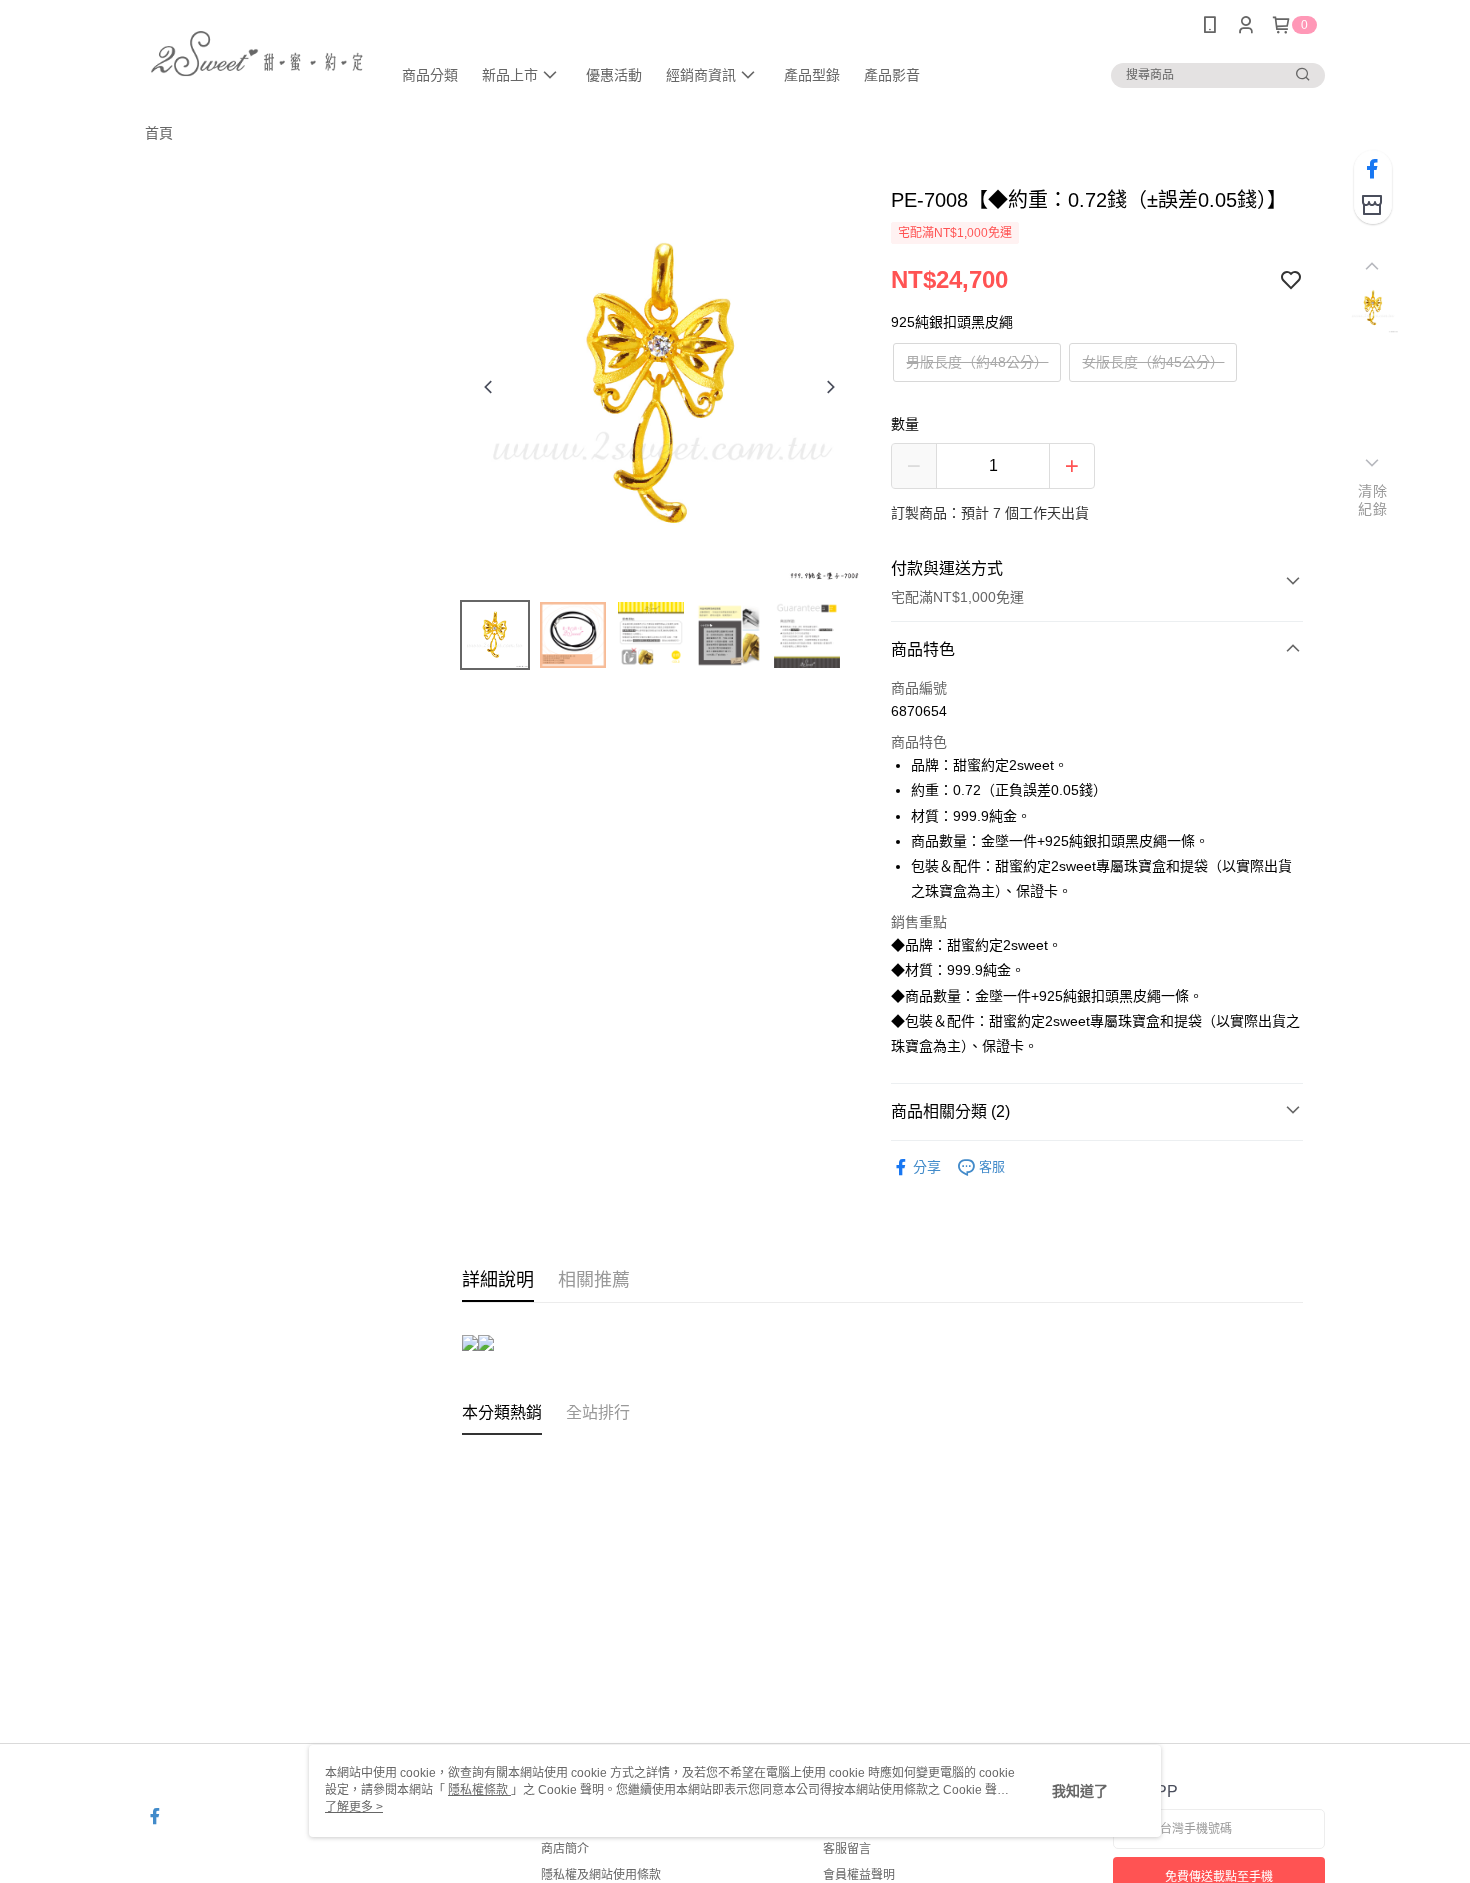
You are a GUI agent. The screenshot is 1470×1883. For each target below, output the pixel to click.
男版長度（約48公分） (977, 362)
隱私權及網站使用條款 (601, 1875)
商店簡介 (565, 1849)
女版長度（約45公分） (1153, 362)
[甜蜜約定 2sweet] (256, 52)
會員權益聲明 (859, 1875)
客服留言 (847, 1849)
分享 (927, 1167)
